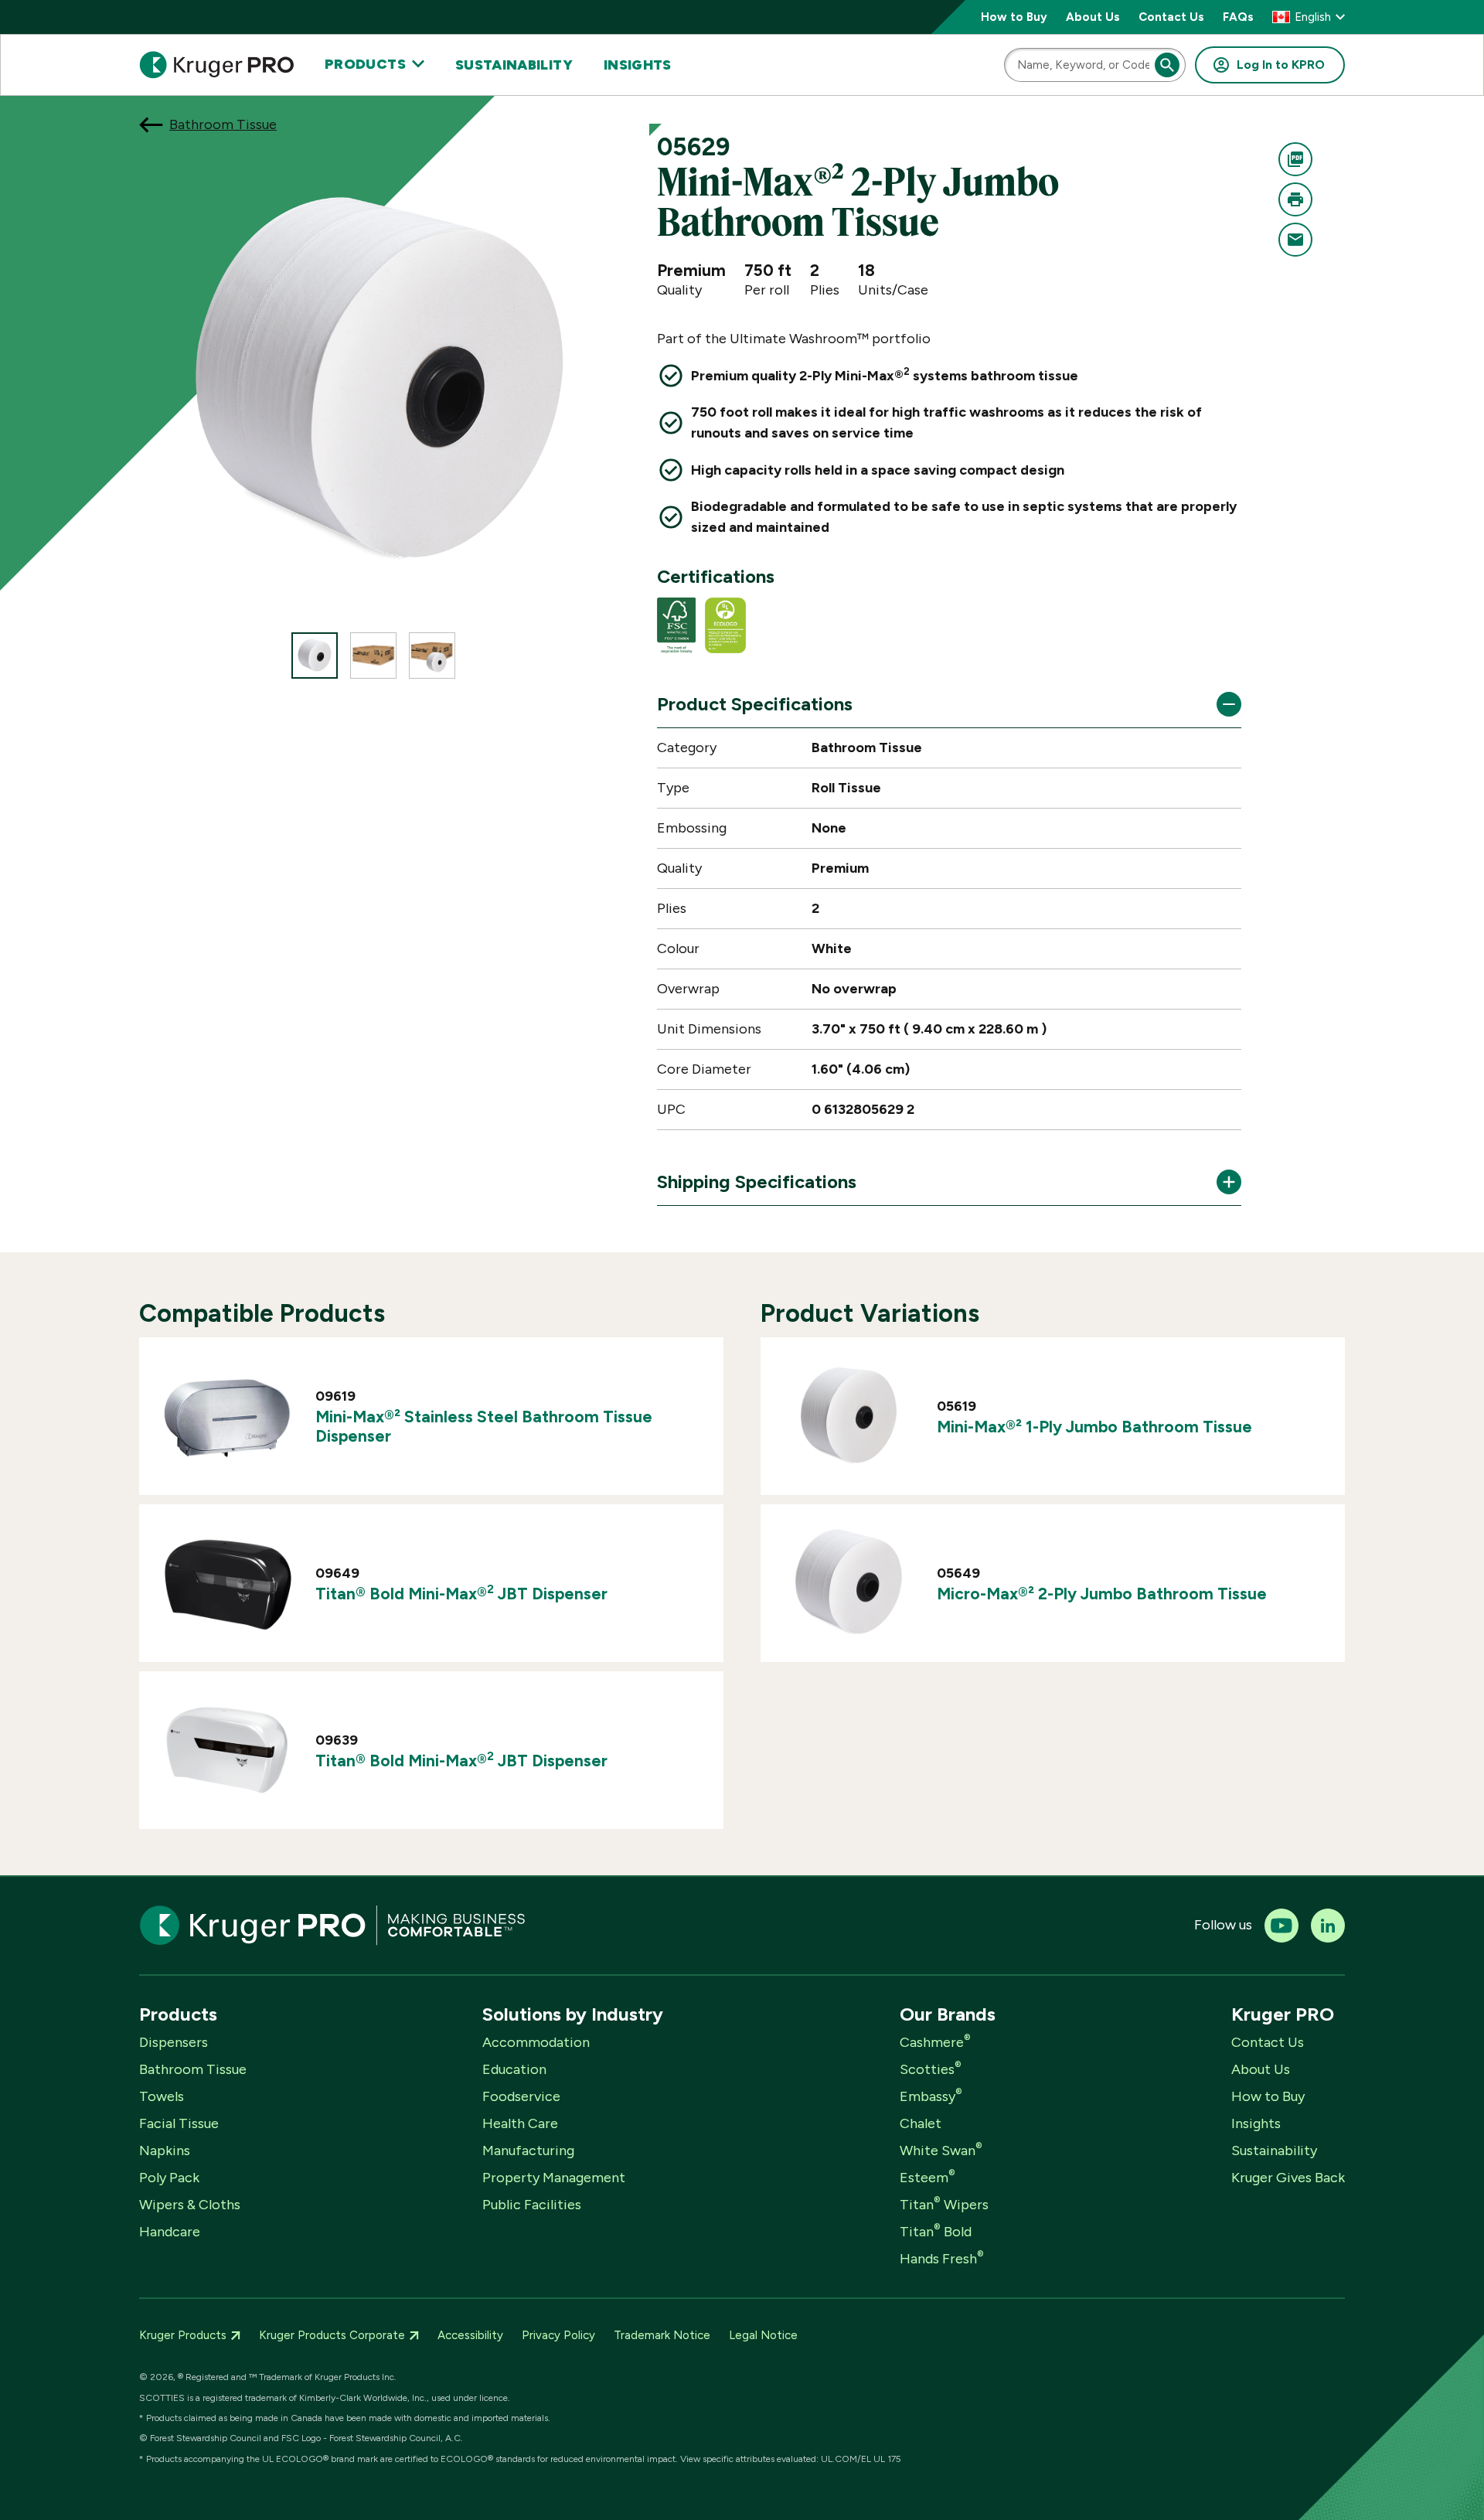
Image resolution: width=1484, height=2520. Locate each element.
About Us (1093, 17)
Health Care (520, 2123)
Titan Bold (936, 2232)
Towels (162, 2096)
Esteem (927, 2178)
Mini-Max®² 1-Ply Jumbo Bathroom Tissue (1094, 1427)
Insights (638, 65)
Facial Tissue (179, 2123)
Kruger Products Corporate (332, 2335)
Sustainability (514, 65)
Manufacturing (528, 2151)
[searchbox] (1095, 65)
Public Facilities (532, 2205)
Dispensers (174, 2042)
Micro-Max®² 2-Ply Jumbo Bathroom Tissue (1102, 1594)
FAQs (1238, 17)
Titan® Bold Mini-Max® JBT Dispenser (461, 1594)
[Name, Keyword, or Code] (1167, 65)
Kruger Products (183, 2335)
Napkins (165, 2151)
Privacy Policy (558, 2335)
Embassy (931, 2096)
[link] (431, 1416)
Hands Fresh (942, 2259)
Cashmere (935, 2042)
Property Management (554, 2178)
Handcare (170, 2232)
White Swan (941, 2151)
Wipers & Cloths (190, 2205)
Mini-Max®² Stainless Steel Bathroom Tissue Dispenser (484, 1426)
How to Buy (1014, 17)
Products (365, 65)
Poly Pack (169, 2178)
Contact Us (1171, 17)
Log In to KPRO (1281, 65)
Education (514, 2069)
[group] (315, 656)
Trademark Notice (662, 2335)
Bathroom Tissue (223, 124)
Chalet (921, 2123)
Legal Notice (763, 2335)
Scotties (931, 2069)
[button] (1309, 17)
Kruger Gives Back (1288, 2178)
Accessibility (470, 2335)
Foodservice (521, 2096)
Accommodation (536, 2042)
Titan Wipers (944, 2205)
